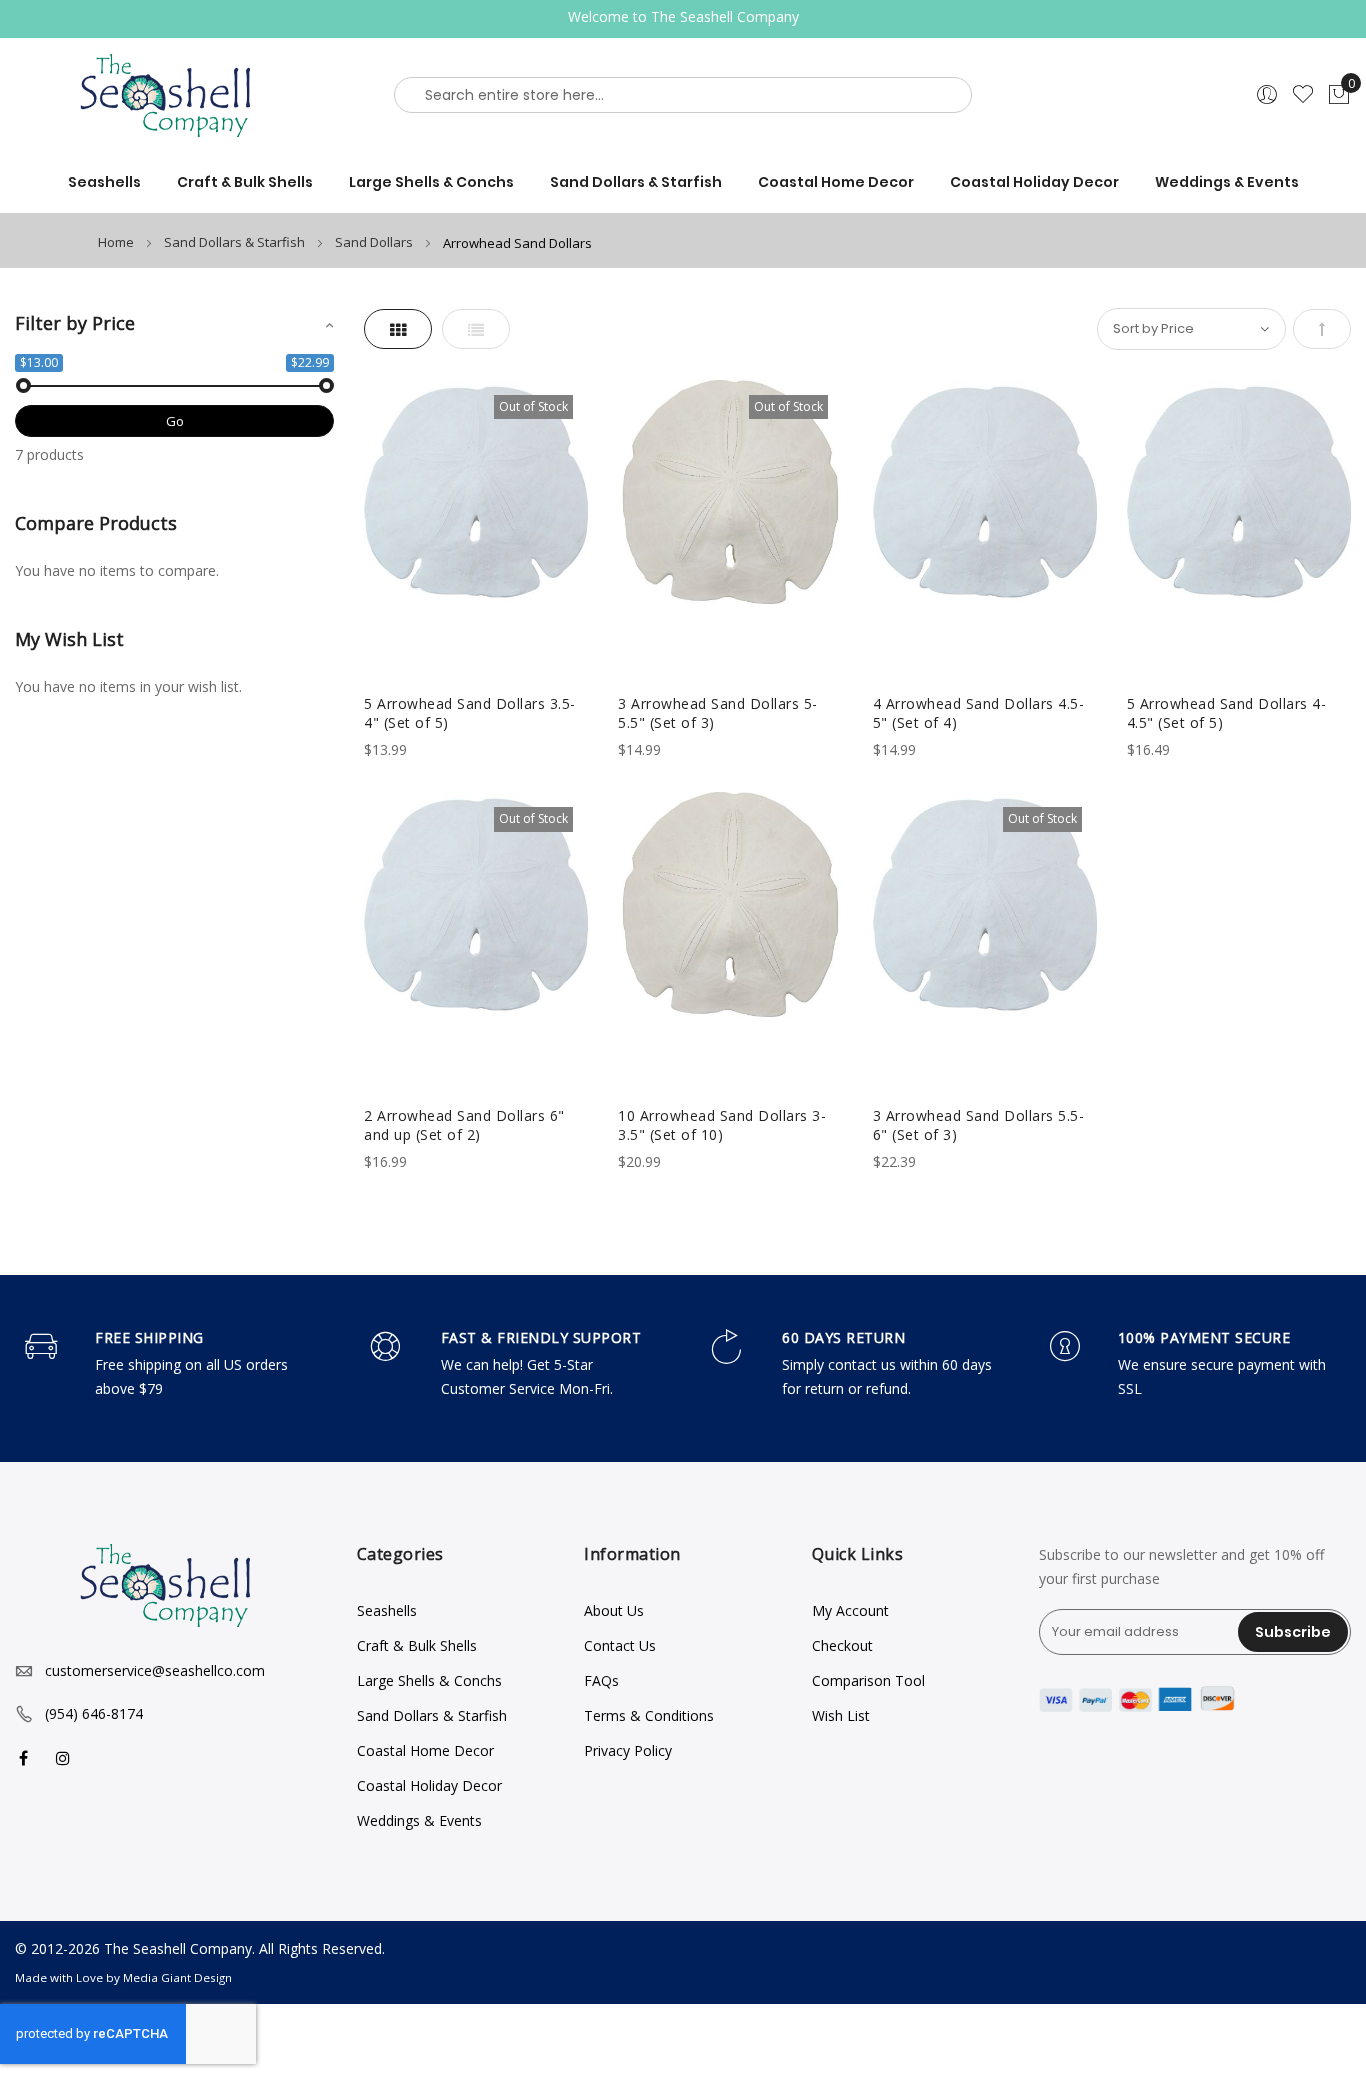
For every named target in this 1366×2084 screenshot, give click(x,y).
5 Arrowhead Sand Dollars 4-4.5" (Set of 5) (1227, 713)
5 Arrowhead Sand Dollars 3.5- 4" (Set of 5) (470, 713)
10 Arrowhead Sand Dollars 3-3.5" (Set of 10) (722, 1125)
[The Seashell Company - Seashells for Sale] (171, 95)
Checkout (842, 1645)
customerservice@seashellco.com (155, 1670)
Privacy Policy (628, 1750)
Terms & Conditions (649, 1715)
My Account (850, 1610)
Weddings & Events (419, 1820)
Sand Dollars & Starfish (236, 242)
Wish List (841, 1715)
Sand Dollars (375, 242)
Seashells (387, 1610)
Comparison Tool (868, 1680)
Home (117, 242)
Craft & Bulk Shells (417, 1645)
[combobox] (683, 95)
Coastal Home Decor (425, 1750)
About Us (614, 1610)
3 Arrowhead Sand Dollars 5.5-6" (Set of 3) (979, 1125)
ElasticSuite (150, 2074)
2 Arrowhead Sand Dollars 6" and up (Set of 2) (464, 1125)
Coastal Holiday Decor (429, 1785)
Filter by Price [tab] (75, 323)
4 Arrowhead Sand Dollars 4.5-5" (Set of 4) (979, 713)
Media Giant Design (177, 1977)
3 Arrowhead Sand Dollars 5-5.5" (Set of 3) (718, 713)
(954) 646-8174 (94, 1713)
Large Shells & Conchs (429, 1680)
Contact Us (620, 1645)
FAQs (601, 1680)
